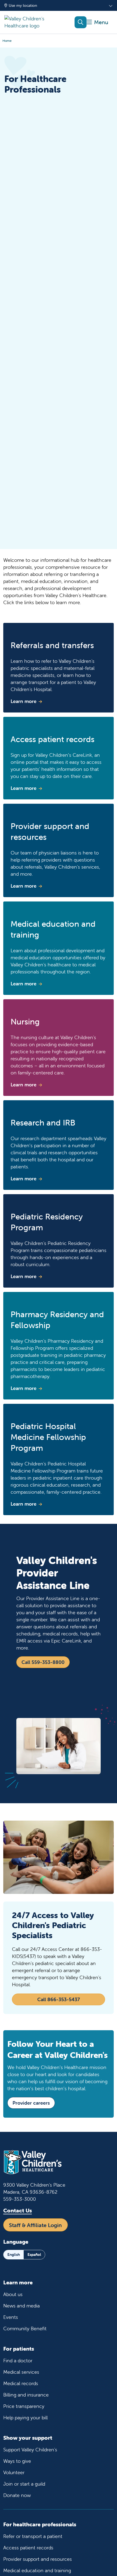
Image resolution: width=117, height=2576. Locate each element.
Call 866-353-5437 (59, 1999)
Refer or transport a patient (33, 2536)
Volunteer (14, 2472)
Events (11, 2317)
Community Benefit (25, 2329)
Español (34, 2255)
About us (13, 2294)
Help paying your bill (25, 2418)
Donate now (17, 2495)
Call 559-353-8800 (43, 1662)
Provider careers (31, 2103)
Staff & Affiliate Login (35, 2225)
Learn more (24, 701)
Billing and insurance (26, 2395)
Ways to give (17, 2461)
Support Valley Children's (30, 2450)
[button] (97, 22)
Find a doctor (18, 2361)
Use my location (23, 5)
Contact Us (18, 2210)
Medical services (21, 2372)
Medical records (21, 2383)
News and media (21, 2306)
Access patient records (28, 2548)
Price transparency (24, 2406)
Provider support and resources (38, 2559)
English (14, 2255)
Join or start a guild (24, 2484)
